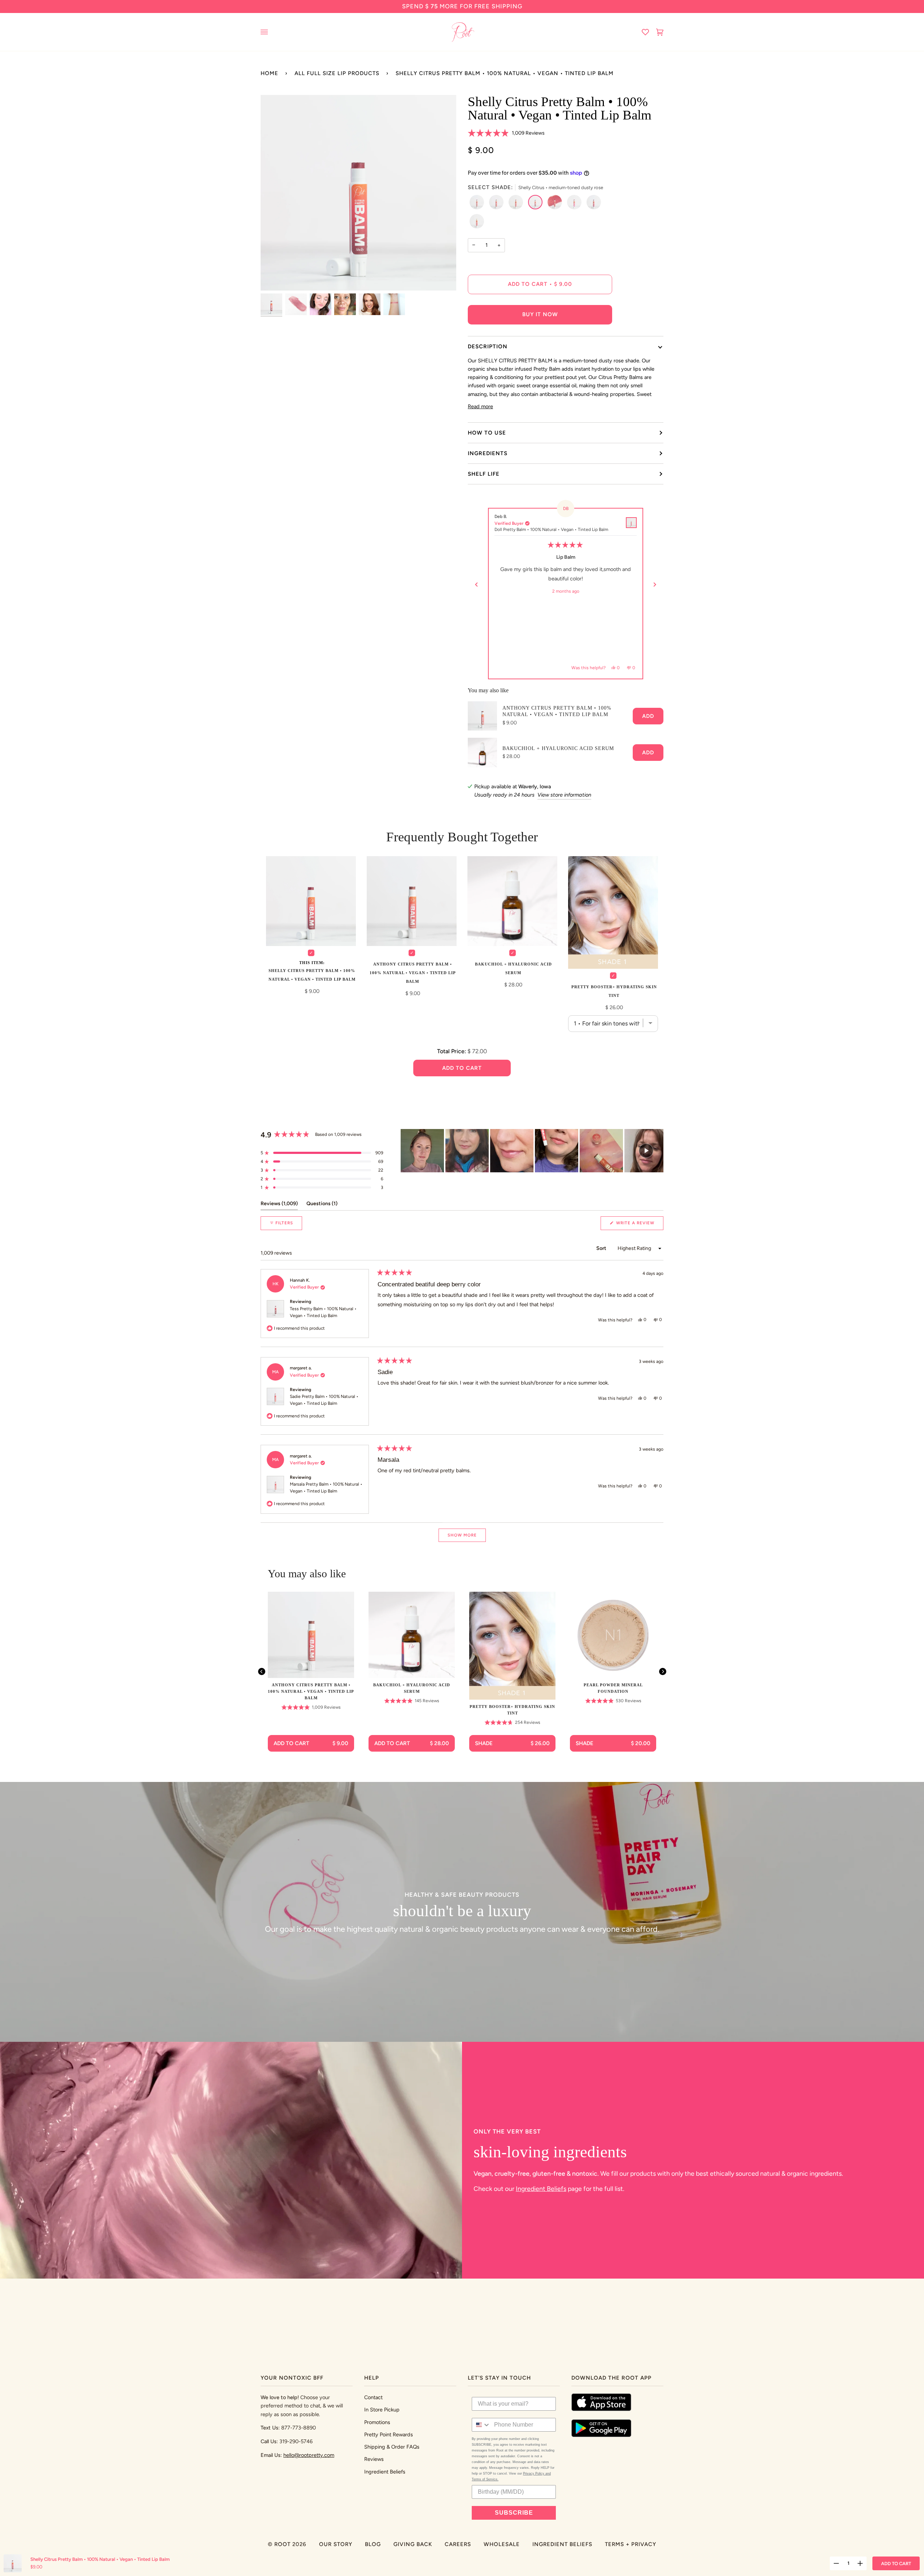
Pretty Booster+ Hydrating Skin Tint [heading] (512, 1711)
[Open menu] (271, 32)
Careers (458, 2544)
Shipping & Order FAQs (392, 2447)
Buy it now (540, 314)
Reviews (374, 2459)
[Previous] (476, 585)
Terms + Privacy (631, 2544)
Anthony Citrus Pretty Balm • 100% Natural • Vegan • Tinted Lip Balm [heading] (311, 1693)
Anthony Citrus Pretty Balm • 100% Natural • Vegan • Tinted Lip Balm (557, 713)
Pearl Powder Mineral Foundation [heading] (613, 1690)
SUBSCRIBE (514, 2513)
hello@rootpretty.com (309, 2455)
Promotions (377, 2422)
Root (282, 2544)
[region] (532, 1152)
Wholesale (502, 2544)
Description (488, 346)
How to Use (487, 433)
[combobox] (481, 2425)
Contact (373, 2397)
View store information (564, 796)
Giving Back (413, 2544)
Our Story (336, 2544)
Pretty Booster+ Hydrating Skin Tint (614, 992)
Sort (602, 1250)
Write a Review (639, 1226)
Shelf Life (484, 474)
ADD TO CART (896, 2564)
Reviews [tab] (279, 1205)
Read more (480, 406)
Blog (373, 2544)
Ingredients (488, 453)
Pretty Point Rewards (389, 2435)
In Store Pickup (382, 2410)
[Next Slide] (658, 1152)
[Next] (655, 585)
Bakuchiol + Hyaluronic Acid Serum (558, 749)
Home (269, 73)
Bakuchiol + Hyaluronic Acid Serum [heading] (412, 1690)
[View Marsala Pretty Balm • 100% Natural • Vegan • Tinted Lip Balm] (631, 523)
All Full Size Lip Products (337, 73)
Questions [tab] (322, 1205)
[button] (506, 133)
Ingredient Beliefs (541, 2190)
